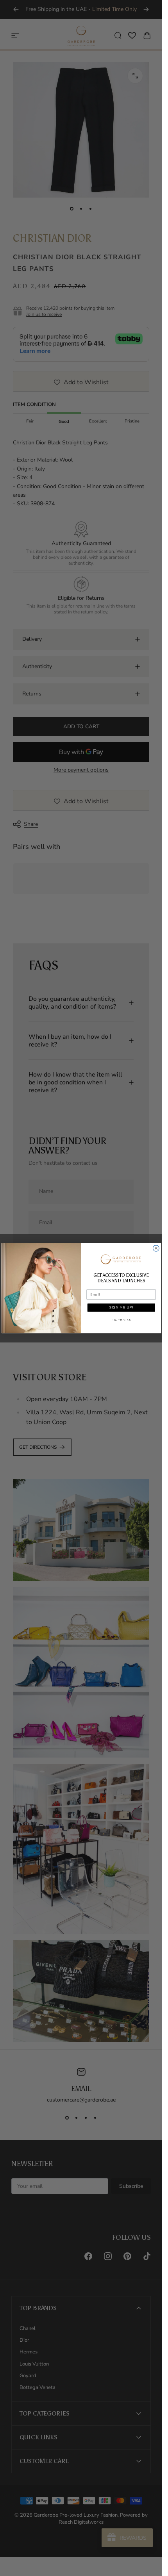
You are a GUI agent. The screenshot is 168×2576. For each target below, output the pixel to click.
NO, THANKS (121, 1320)
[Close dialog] (156, 1248)
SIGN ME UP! (121, 1308)
